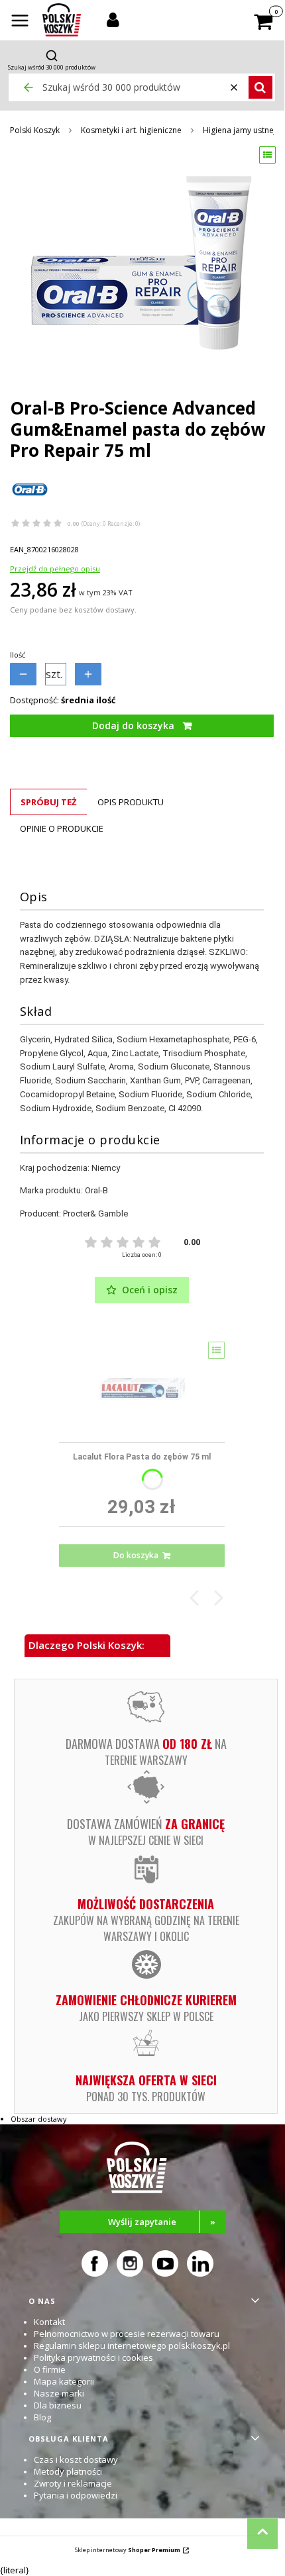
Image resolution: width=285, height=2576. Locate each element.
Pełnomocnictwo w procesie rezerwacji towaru (127, 2334)
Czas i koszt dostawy (76, 2459)
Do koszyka (136, 1555)
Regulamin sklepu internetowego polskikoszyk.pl (132, 2346)
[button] (20, 22)
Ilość (18, 655)
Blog (42, 2417)
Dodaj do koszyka (133, 725)
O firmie (50, 2369)
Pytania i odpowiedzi (76, 2495)
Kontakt (49, 2322)
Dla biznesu (58, 2405)
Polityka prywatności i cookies (93, 2357)
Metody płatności (68, 2471)
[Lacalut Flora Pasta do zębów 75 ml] (142, 1387)
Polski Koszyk (35, 130)
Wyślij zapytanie (162, 2222)
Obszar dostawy (39, 2119)
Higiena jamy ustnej (239, 130)
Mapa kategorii (64, 2381)
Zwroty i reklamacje (73, 2483)
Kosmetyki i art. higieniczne (131, 130)
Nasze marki (59, 2393)
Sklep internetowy (128, 2550)
